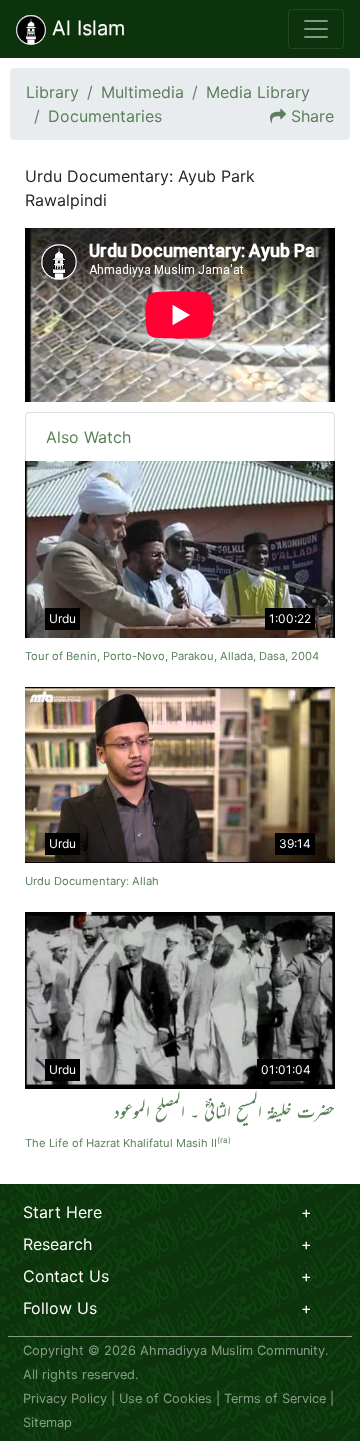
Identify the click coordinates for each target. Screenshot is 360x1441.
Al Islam (85, 28)
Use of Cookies (165, 1398)
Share (312, 116)
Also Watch (88, 437)
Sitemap (47, 1422)
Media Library (258, 92)
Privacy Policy (65, 1398)
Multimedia (142, 92)
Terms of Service (275, 1398)
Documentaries (105, 116)
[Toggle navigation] (316, 29)
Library (52, 92)
